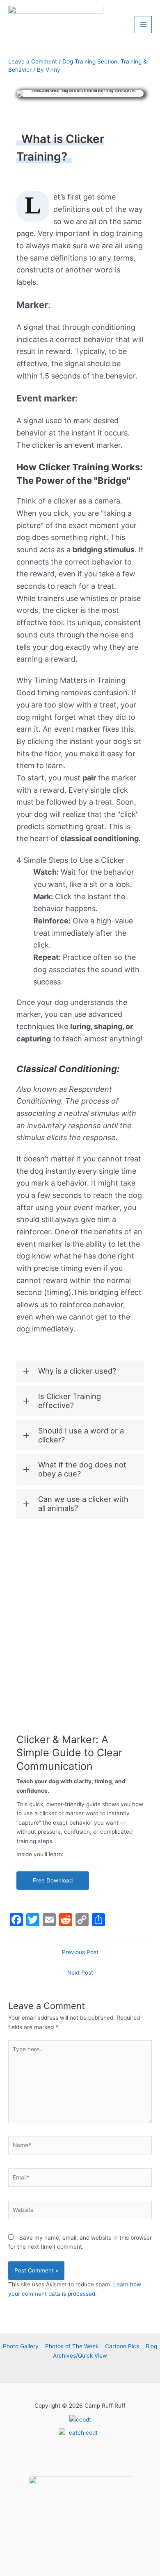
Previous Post (80, 1952)
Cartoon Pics (122, 2346)
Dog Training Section (90, 61)
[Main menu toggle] (143, 25)
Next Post (80, 1973)
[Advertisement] (80, 1620)
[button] (80, 1371)
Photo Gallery (21, 2346)
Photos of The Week (72, 2346)
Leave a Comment (33, 61)
